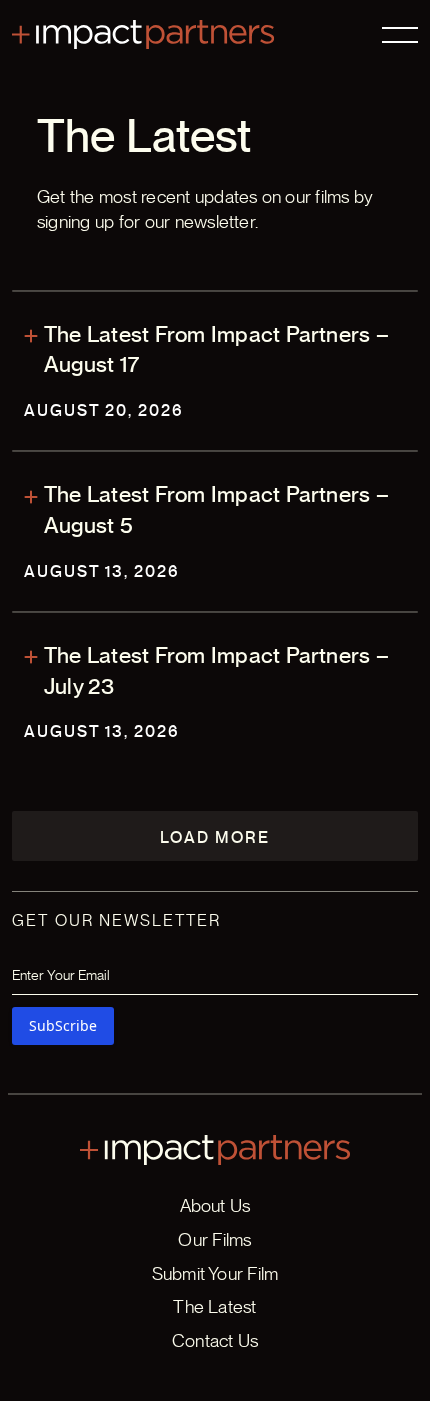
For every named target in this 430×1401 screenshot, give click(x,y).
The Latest (214, 1306)
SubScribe (63, 1025)
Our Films (214, 1239)
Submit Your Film (215, 1273)
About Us (215, 1205)
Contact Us (215, 1340)
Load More (214, 837)
